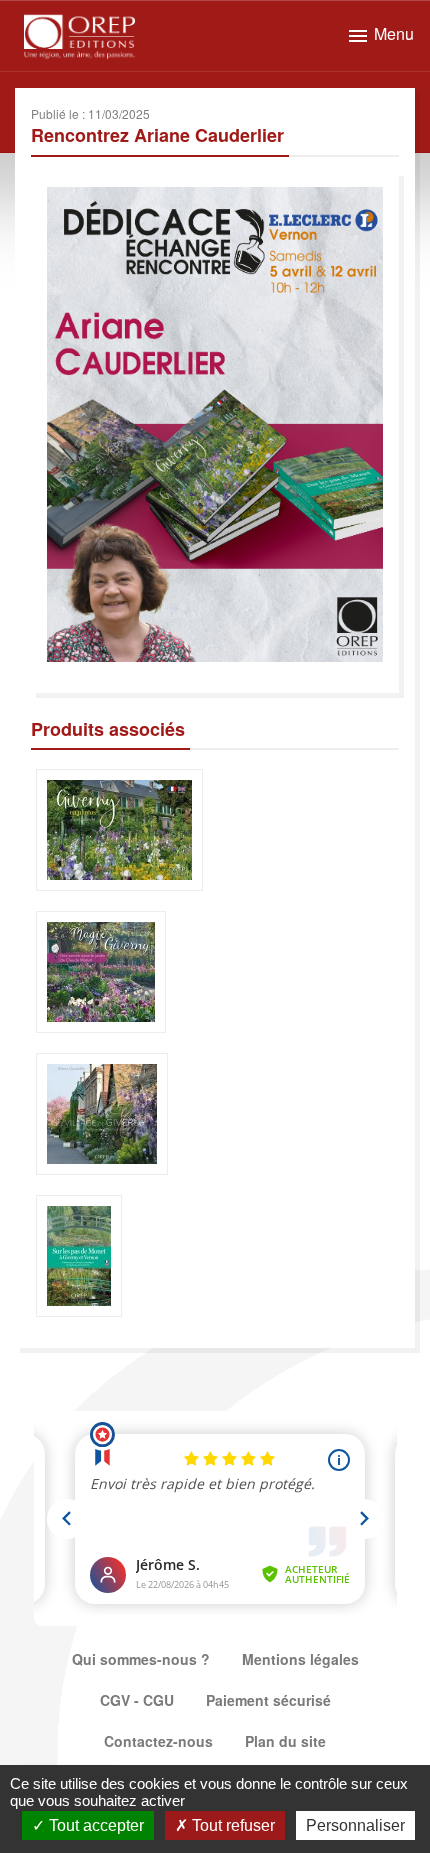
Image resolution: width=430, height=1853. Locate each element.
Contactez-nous (158, 1741)
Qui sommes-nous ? (141, 1659)
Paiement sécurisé (268, 1700)
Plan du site (285, 1741)
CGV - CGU (137, 1700)
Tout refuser (231, 1825)
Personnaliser (355, 1825)
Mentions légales (300, 1659)
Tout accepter (94, 1825)
